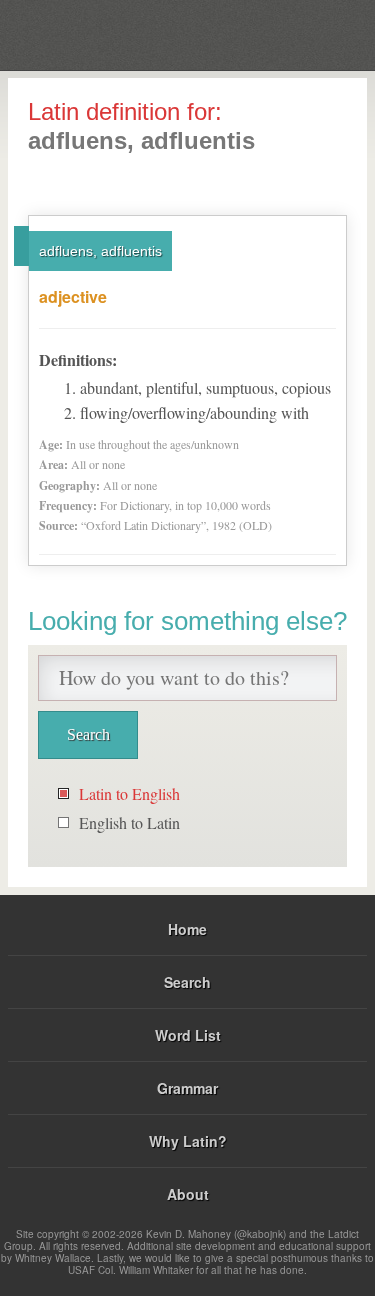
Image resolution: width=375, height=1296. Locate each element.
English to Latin (129, 822)
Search (187, 982)
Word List (188, 1035)
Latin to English (129, 793)
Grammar (187, 1088)
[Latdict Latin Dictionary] (309, 33)
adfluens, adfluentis (100, 251)
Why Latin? (188, 1141)
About (188, 1194)
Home (187, 929)
